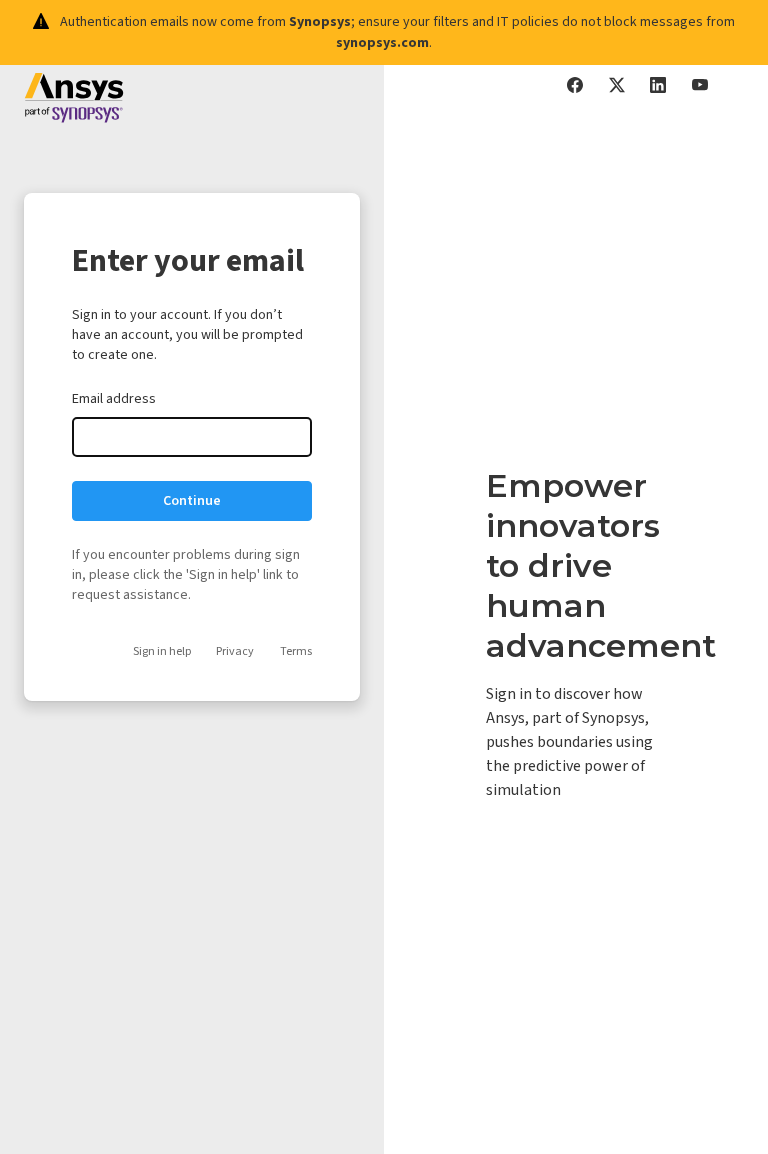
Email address (114, 399)
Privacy (235, 651)
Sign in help (162, 651)
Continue (192, 501)
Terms (296, 651)
